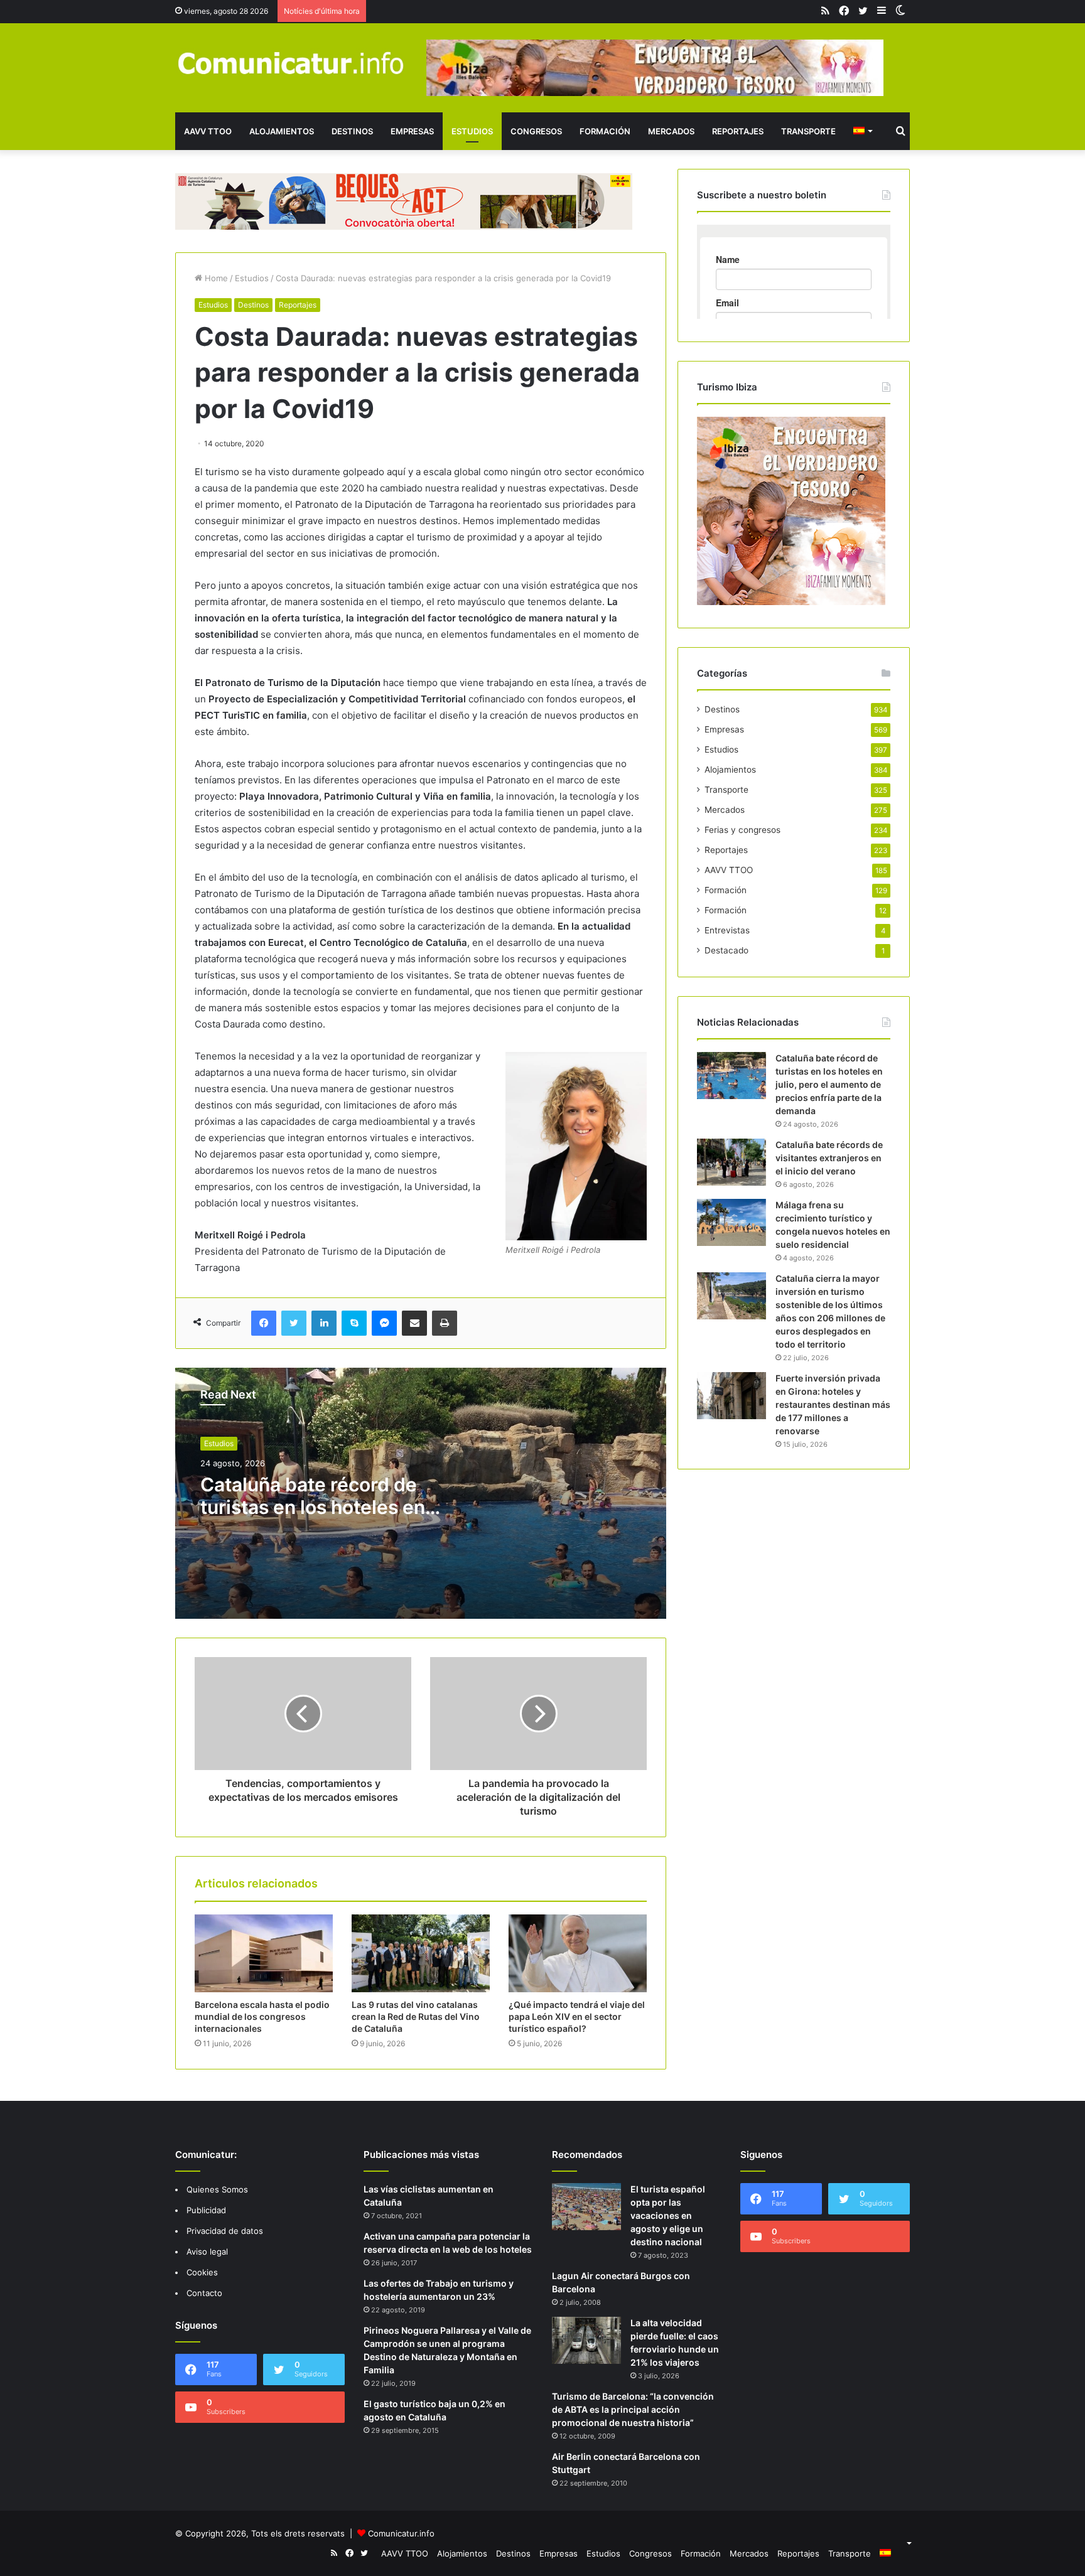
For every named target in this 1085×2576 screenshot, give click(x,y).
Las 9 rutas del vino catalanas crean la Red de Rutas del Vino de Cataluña (416, 2016)
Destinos (352, 131)
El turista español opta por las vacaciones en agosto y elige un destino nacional (668, 2215)
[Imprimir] (445, 1323)
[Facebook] (264, 1323)
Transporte (808, 131)
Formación (605, 131)
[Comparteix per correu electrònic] (414, 1323)
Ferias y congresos (742, 830)
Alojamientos (282, 131)
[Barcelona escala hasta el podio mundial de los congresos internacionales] (264, 1953)
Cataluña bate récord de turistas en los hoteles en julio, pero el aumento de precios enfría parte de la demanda (829, 1084)
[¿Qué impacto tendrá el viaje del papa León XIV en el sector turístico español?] (578, 1953)
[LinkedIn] (324, 1323)
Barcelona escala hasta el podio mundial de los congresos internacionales (262, 2016)
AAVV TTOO (208, 131)
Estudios (472, 131)
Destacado (726, 950)
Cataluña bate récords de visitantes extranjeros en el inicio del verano (829, 1158)
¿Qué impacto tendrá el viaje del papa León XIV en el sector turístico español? (577, 2016)
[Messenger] (384, 1323)
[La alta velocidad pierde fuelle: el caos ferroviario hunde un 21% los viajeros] (586, 2340)
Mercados (671, 131)
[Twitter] (294, 1323)
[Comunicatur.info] (291, 62)
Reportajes (738, 131)
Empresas (412, 131)
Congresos (536, 131)
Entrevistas (727, 930)
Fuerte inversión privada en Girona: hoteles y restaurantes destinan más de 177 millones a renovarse (833, 1404)
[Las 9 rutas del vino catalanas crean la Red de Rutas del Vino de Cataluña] (421, 1953)
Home (215, 278)
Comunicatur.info (401, 2533)
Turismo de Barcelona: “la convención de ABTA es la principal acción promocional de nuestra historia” (633, 2409)
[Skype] (354, 1323)
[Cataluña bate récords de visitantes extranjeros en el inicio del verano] (731, 1162)
